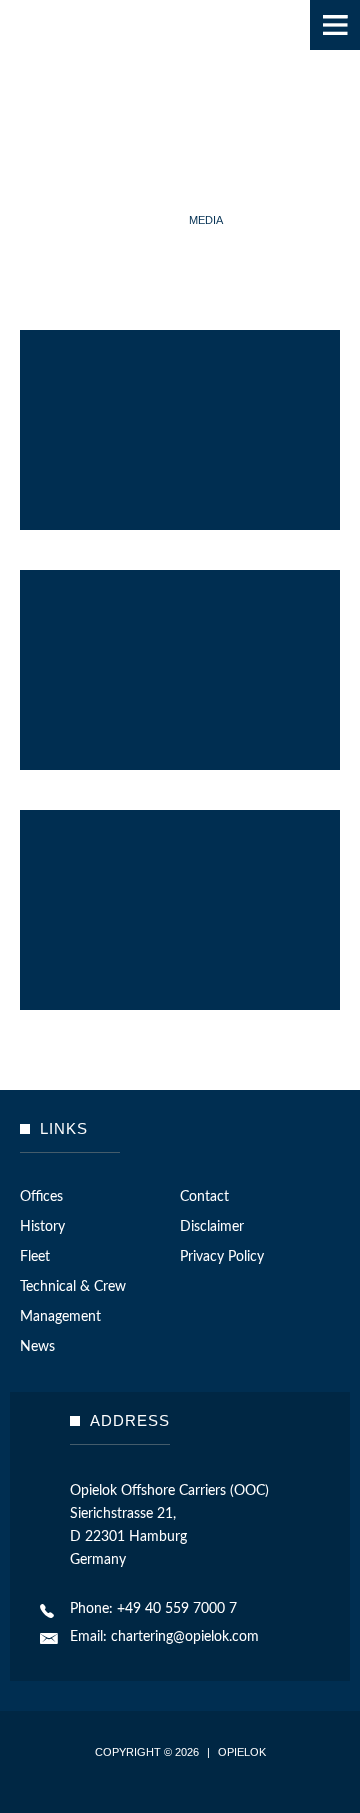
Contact (204, 1197)
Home (154, 220)
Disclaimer (212, 1227)
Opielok (73, 60)
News (37, 1347)
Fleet (35, 1257)
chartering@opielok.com (185, 1637)
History (42, 1227)
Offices (41, 1197)
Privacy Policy (222, 1257)
